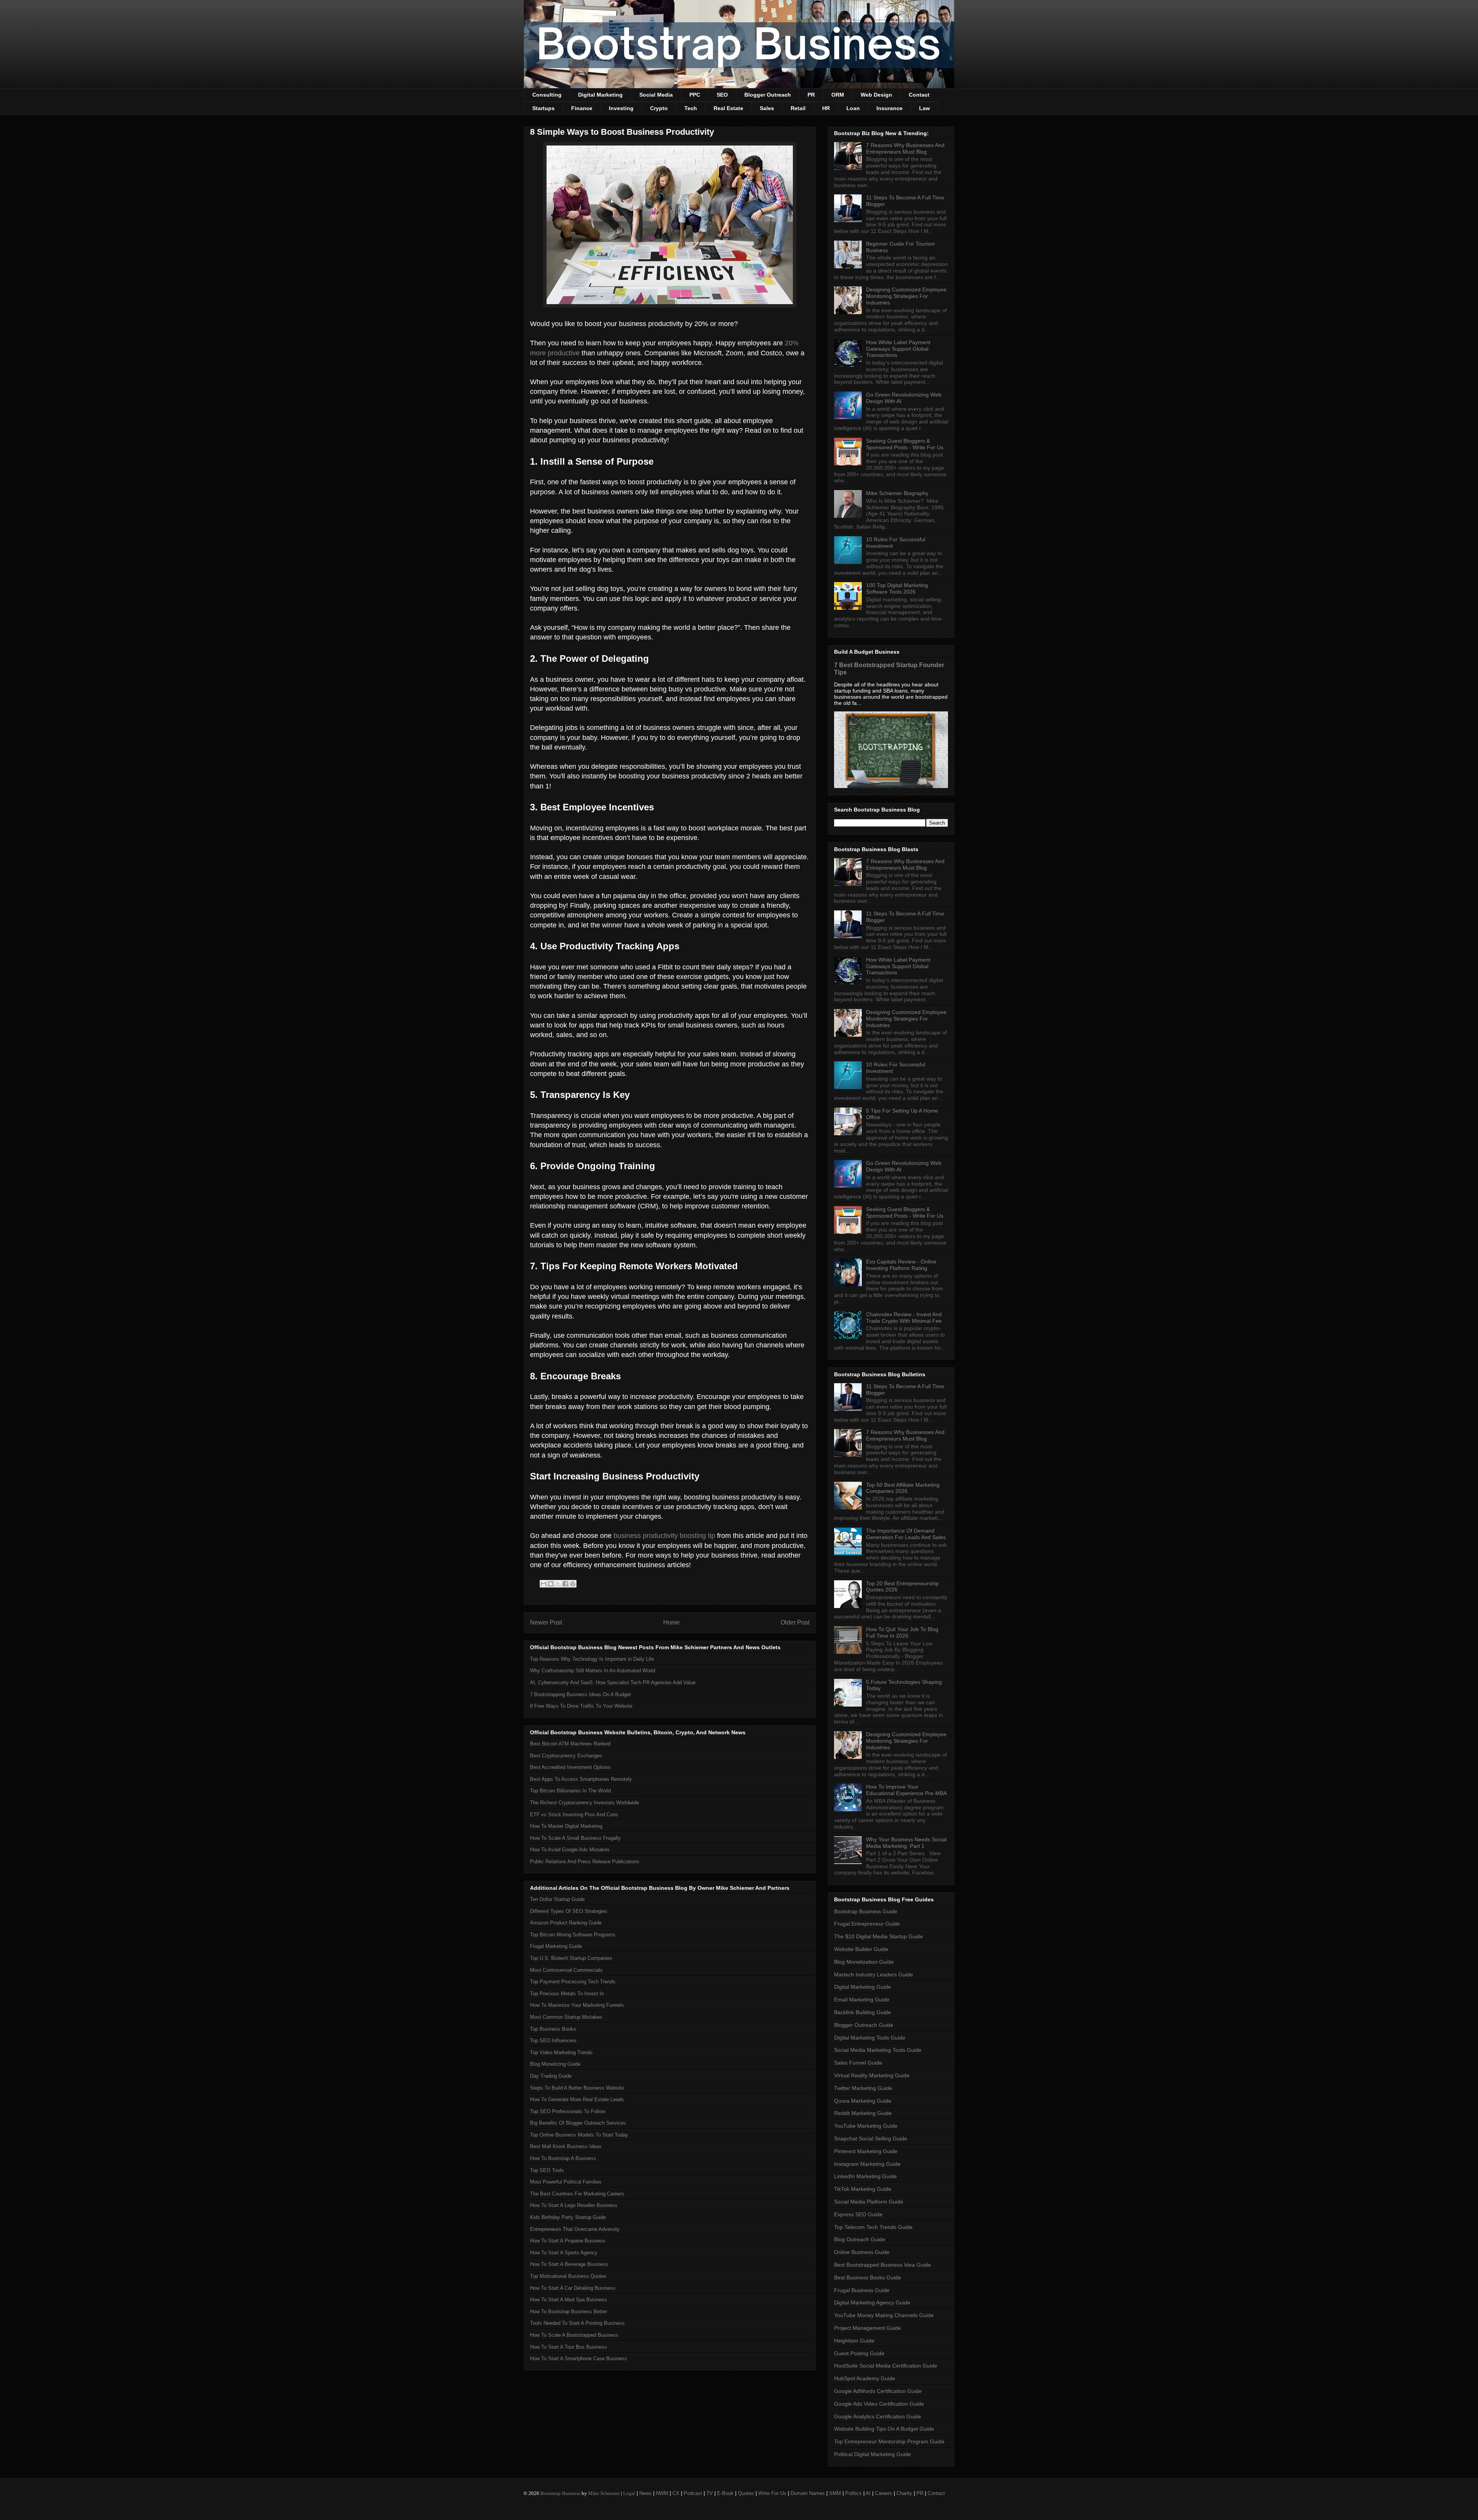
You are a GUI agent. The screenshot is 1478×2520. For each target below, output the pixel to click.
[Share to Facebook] (565, 1584)
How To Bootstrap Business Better (568, 2312)
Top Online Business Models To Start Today (579, 2135)
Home (671, 1622)
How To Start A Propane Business (568, 2241)
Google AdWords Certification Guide (878, 2391)
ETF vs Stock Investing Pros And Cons (574, 1815)
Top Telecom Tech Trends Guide (873, 2227)
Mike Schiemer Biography (897, 493)
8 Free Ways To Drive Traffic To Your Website (581, 1706)
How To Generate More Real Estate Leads (577, 2099)
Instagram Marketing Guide (867, 2164)
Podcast (693, 2493)
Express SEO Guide (858, 2214)
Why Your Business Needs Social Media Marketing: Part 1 (906, 1843)
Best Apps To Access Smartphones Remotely (581, 1779)
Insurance (889, 108)
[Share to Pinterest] (573, 1584)
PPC (695, 95)
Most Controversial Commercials (566, 1970)
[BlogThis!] (551, 1584)
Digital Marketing (600, 95)
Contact (919, 95)
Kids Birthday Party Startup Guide (568, 2217)
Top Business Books (553, 2029)
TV (710, 2493)
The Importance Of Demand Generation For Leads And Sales (906, 1534)
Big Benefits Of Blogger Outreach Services (578, 2123)
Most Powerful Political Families (566, 2182)
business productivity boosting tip (664, 1536)
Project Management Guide (868, 2328)
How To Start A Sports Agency (564, 2253)
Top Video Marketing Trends (561, 2052)
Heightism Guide (854, 2341)
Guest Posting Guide (859, 2353)
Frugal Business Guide (862, 2290)
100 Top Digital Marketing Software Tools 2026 (897, 588)
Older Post (795, 1622)
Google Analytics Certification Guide (878, 2416)
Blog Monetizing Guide (555, 2064)
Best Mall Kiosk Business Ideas (566, 2146)
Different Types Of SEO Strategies (569, 1911)
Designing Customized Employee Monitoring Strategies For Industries (906, 296)
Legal (629, 2493)
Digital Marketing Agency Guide (872, 2302)
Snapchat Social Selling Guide (871, 2138)
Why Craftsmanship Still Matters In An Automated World (593, 1671)
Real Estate (728, 108)
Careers (884, 2493)
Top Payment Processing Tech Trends (573, 1982)
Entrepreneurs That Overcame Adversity (575, 2229)
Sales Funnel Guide (858, 2063)
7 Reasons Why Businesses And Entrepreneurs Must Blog (905, 148)
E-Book (725, 2493)
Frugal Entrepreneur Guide (867, 1924)
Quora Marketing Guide (863, 2101)
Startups (543, 108)
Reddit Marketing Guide (863, 2113)
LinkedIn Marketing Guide (865, 2176)
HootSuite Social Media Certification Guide (886, 2366)
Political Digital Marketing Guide (873, 2454)
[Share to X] (558, 1584)
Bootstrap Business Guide (866, 1911)
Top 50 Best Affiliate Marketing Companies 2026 (903, 1488)
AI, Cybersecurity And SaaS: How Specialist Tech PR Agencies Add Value (613, 1683)
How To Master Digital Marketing (566, 1826)
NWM (662, 2493)
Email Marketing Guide (862, 2000)
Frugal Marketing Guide (556, 1946)
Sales (767, 108)
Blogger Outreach (768, 95)
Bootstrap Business (560, 2493)
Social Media (656, 95)
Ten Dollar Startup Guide (557, 1899)
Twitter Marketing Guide (863, 2088)
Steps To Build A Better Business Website (577, 2088)
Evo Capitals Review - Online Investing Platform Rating (901, 1265)
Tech (691, 108)
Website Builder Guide (861, 1949)
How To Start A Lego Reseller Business (574, 2205)
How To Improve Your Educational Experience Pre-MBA (906, 1790)
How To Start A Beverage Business (569, 2264)
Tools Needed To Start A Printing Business (577, 2323)
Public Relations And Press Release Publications (585, 1862)
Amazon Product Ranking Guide (566, 1923)
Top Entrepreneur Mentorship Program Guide (889, 2441)
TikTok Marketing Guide (863, 2189)
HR (826, 108)
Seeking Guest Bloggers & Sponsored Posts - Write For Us (905, 444)
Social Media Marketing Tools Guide (878, 2050)
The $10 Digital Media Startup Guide (879, 1936)
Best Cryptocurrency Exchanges (566, 1756)
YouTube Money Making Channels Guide (884, 2315)
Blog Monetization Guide (864, 1962)
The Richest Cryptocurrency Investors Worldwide (584, 1803)
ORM (838, 95)
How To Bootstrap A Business (563, 2158)
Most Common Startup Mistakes (566, 2017)
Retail (798, 108)
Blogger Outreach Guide (864, 2025)
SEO (722, 95)
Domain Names (808, 2493)
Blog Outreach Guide (860, 2239)
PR (811, 95)
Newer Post (546, 1622)
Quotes (746, 2493)
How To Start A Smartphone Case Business (578, 2359)
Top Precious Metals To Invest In (567, 1994)
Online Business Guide (862, 2252)
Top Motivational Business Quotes (568, 2276)
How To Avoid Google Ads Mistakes (570, 1850)
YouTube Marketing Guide (866, 2126)
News (645, 2493)
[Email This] (543, 1584)
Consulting (547, 95)
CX (676, 2493)
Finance (582, 108)
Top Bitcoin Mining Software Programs (573, 1935)
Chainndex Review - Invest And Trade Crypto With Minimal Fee (904, 1318)
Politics (854, 2493)
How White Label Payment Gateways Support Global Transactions (898, 349)
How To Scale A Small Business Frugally (575, 1838)
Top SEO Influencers (553, 2041)
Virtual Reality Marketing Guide (872, 2075)
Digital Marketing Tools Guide (870, 2038)
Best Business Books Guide (868, 2277)
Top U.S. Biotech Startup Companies (571, 1958)
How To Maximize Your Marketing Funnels (577, 2005)
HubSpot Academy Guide (865, 2378)
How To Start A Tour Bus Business (568, 2347)
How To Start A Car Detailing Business (573, 2288)
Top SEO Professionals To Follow (568, 2111)
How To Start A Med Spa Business (568, 2300)
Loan (853, 108)
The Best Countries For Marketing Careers (577, 2194)
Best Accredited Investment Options (570, 1767)
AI (868, 2493)
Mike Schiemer (604, 2493)
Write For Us (772, 2493)
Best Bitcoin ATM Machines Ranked (570, 1744)
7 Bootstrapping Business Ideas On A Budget (580, 1694)
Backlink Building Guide (863, 2012)
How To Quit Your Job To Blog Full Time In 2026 (902, 1632)
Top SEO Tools (547, 2170)
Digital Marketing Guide (863, 1987)
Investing (621, 108)
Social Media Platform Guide (869, 2202)
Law (925, 108)
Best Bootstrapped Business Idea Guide (883, 2265)
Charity (904, 2493)
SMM (835, 2493)
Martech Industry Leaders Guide (874, 1975)
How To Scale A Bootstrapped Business (574, 2335)
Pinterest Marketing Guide (866, 2151)
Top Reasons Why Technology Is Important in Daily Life (592, 1659)
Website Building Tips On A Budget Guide (884, 2429)
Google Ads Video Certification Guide (879, 2404)
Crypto (659, 108)
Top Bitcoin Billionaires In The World (570, 1791)
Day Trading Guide (551, 2076)
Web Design (876, 95)
